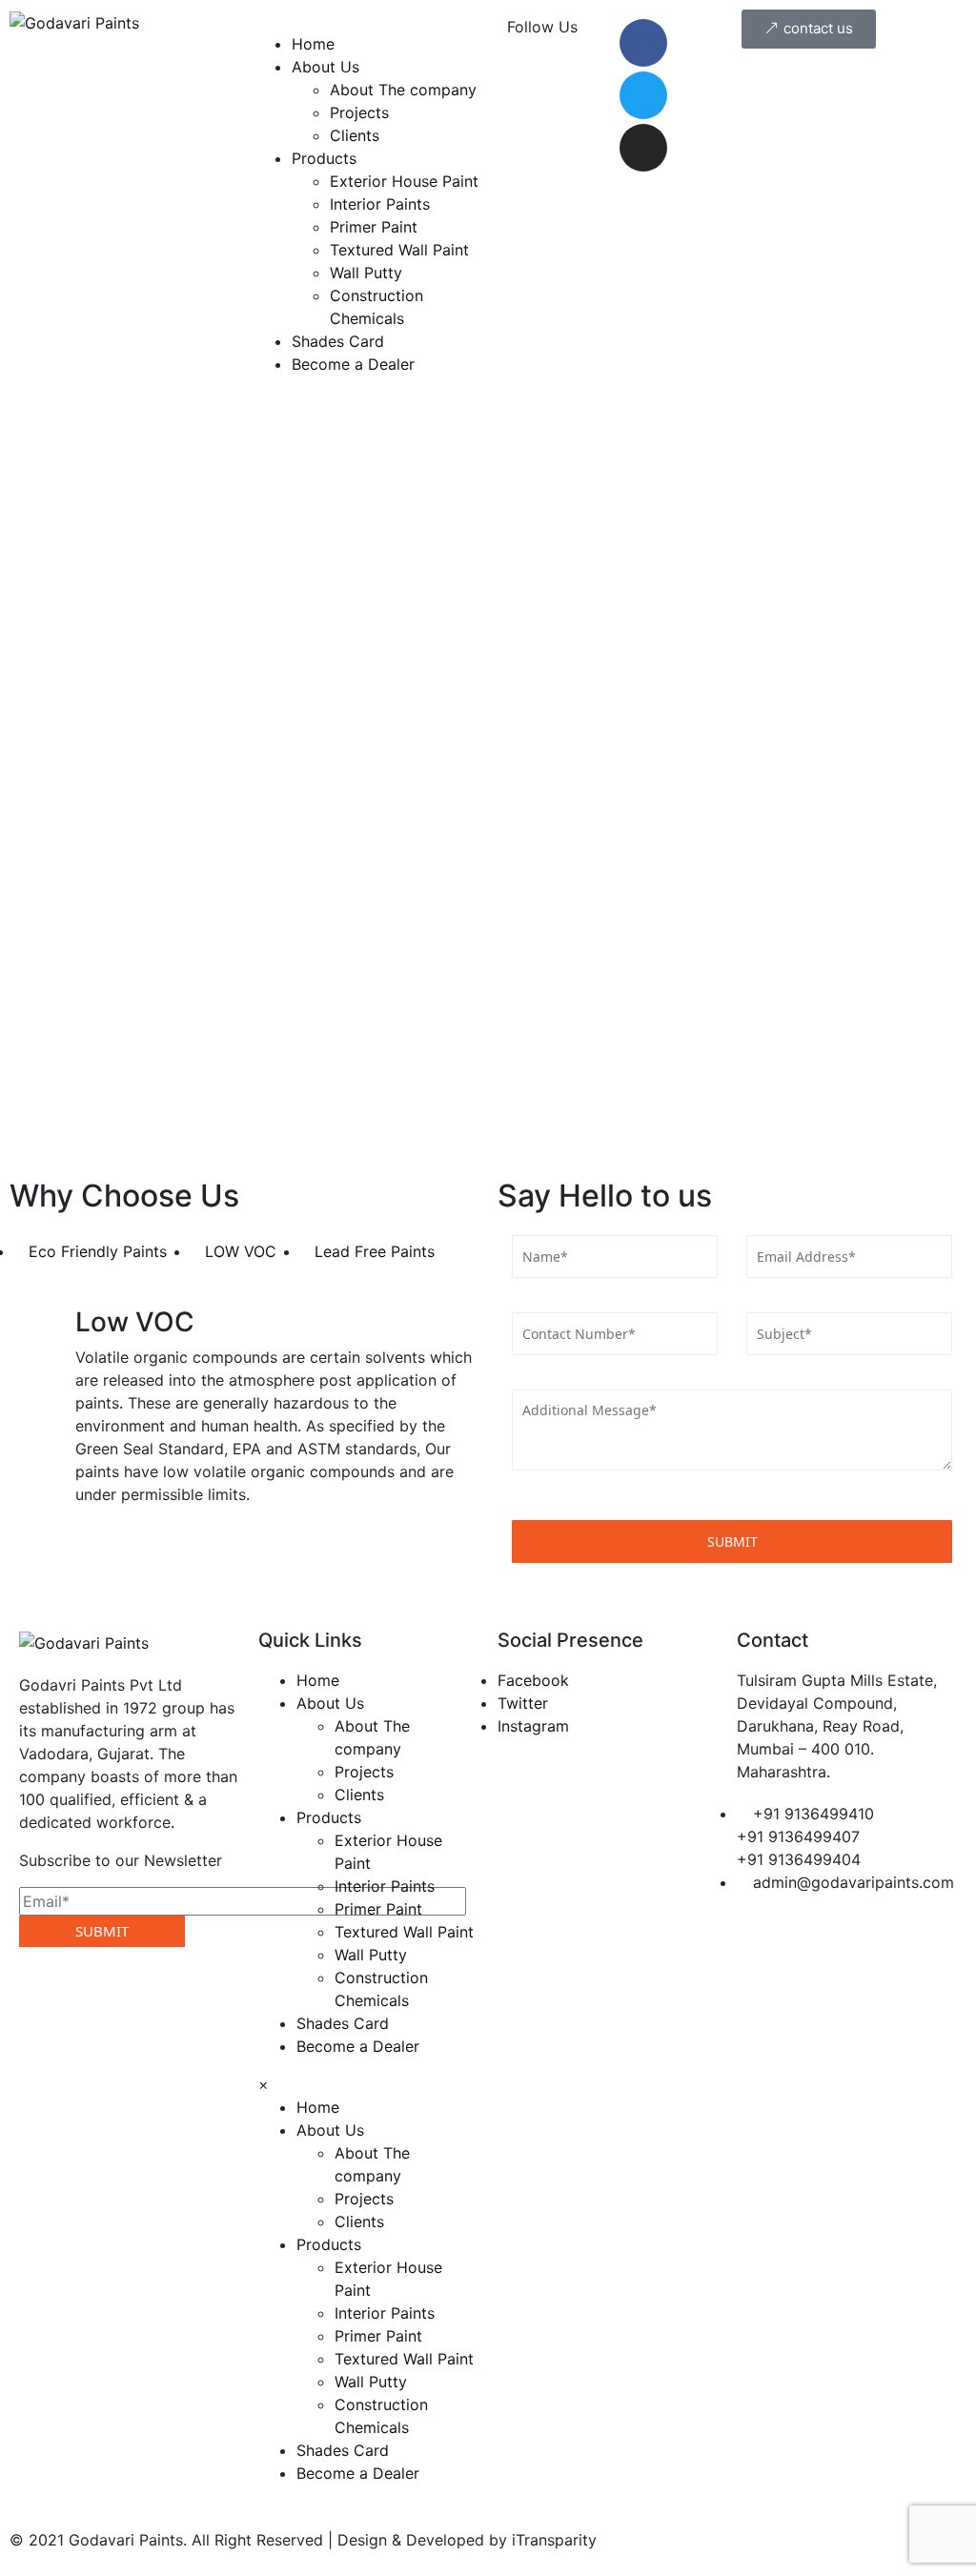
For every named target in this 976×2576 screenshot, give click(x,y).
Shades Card (338, 341)
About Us (325, 67)
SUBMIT (102, 1931)
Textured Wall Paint (399, 250)
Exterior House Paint (404, 181)
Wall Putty (366, 273)
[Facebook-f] (643, 43)
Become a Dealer (353, 364)
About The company (403, 90)
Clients (355, 135)
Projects (359, 112)
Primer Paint (374, 227)
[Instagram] (643, 148)
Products (324, 158)
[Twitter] (643, 95)
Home (313, 44)
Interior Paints (380, 204)
